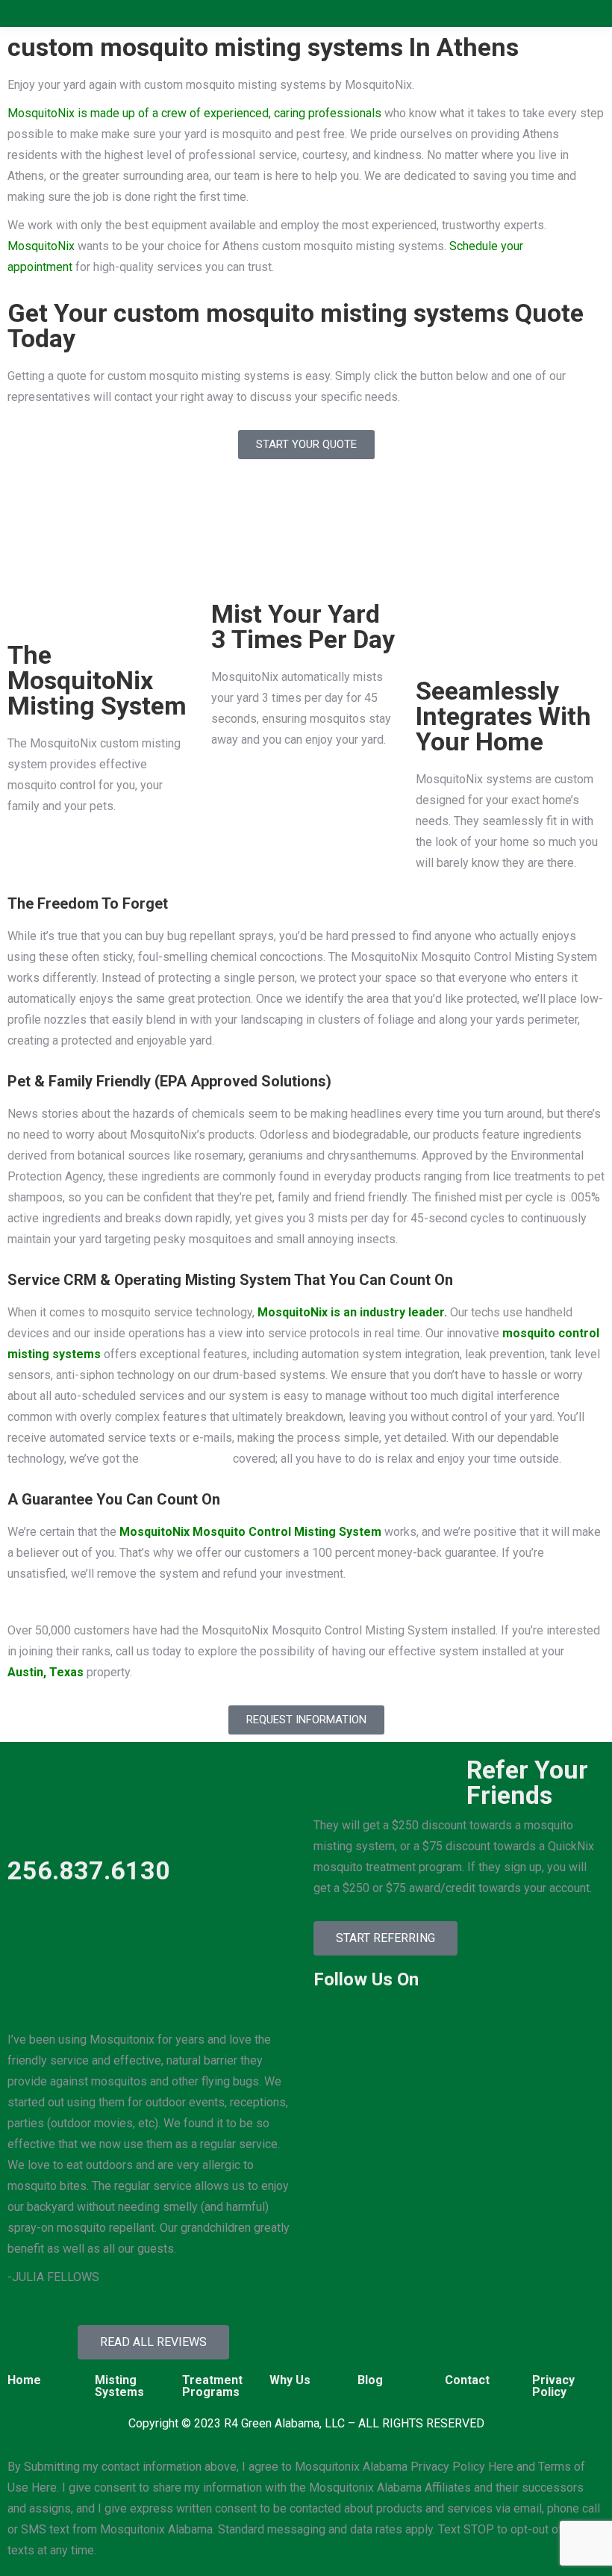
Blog (370, 2380)
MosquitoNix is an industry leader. (352, 1312)
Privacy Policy (553, 2386)
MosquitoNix (41, 246)
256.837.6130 (89, 1870)
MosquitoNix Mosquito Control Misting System (250, 1532)
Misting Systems (119, 2386)
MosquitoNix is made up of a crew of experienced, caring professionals (194, 113)
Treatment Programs (212, 2386)
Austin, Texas (46, 1672)
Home (24, 2380)
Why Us (290, 2380)
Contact (467, 2380)
